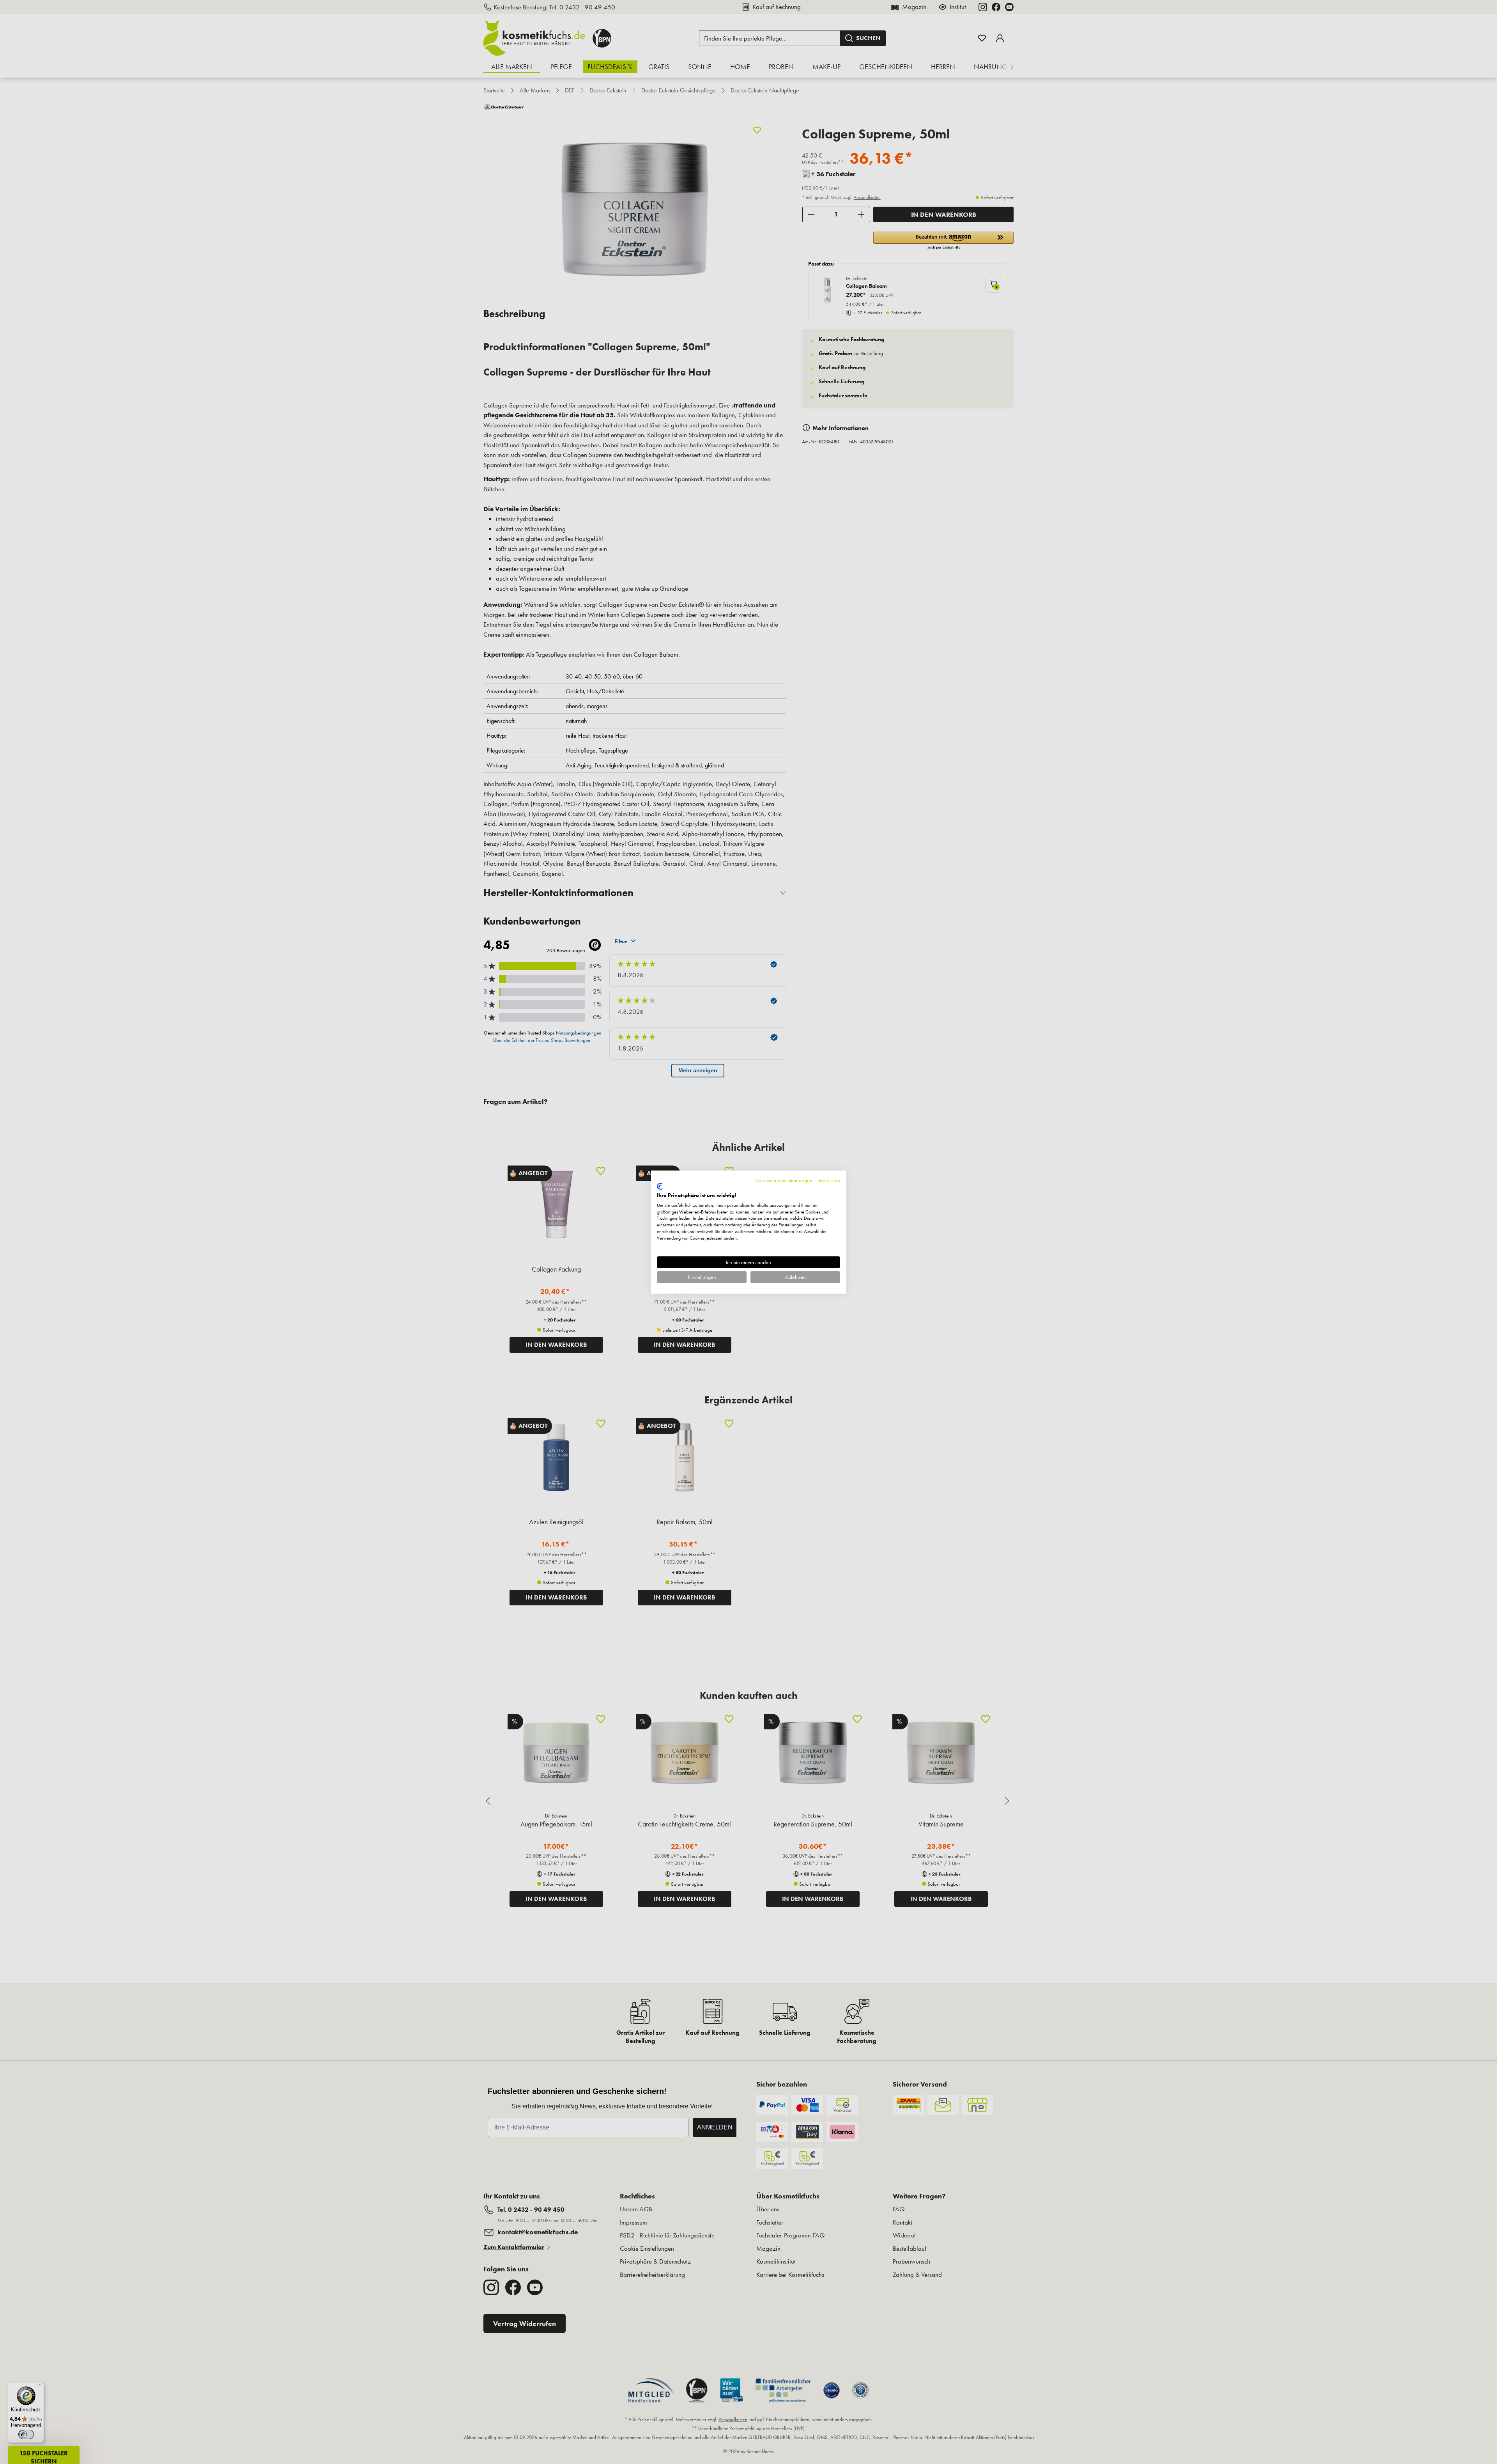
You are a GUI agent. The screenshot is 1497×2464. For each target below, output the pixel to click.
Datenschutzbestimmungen (784, 1180)
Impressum (829, 1180)
